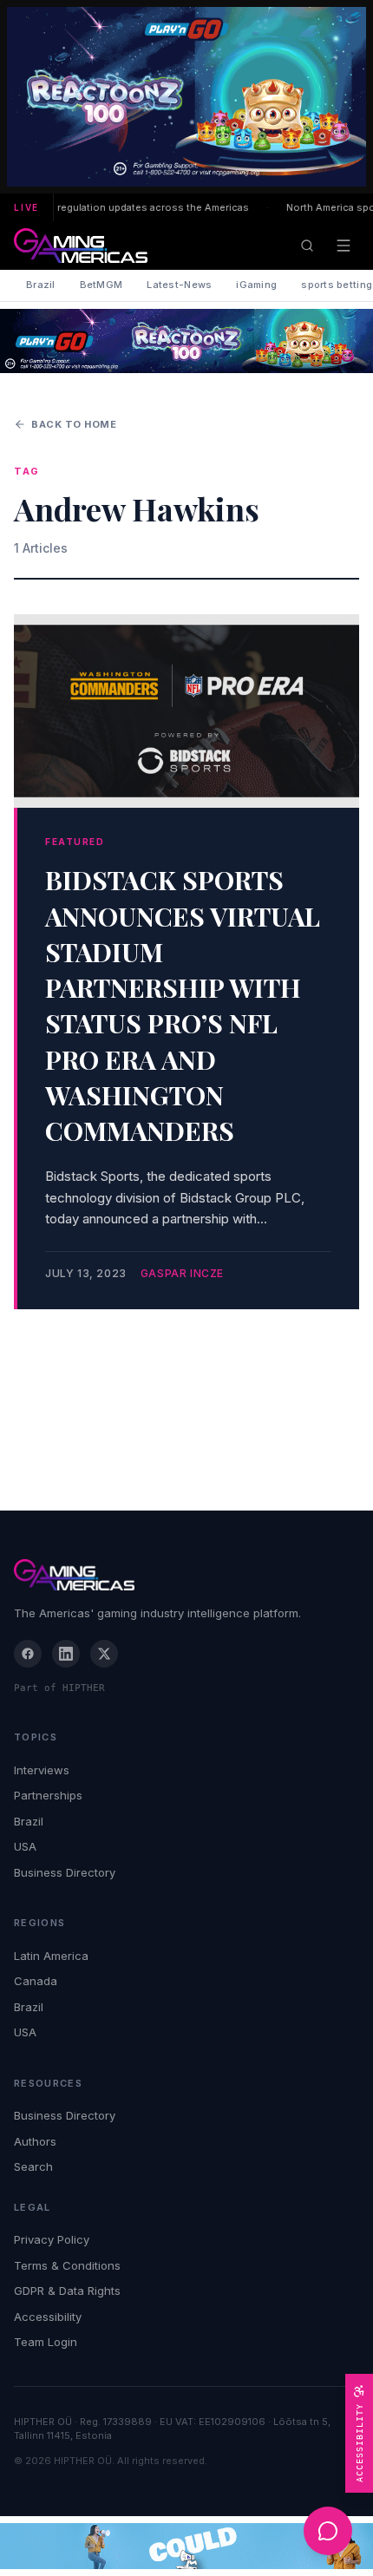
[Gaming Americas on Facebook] (28, 1654)
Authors (35, 2141)
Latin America (51, 1956)
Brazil (41, 285)
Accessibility (48, 2317)
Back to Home (74, 424)
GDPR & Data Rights (67, 2291)
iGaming (256, 285)
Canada (36, 1981)
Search (33, 2166)
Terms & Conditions (67, 2265)
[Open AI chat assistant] (328, 2531)
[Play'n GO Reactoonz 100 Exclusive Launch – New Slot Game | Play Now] (186, 341)
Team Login (46, 2342)
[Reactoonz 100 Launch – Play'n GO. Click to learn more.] (186, 97)
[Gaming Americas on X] (104, 1654)
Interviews (42, 1770)
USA (25, 1846)
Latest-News (179, 285)
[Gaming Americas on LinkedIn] (66, 1654)
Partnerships (48, 1795)
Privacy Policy (52, 2239)
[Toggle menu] (344, 246)
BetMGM (101, 285)
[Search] (307, 246)
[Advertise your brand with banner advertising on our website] (186, 2546)
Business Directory (65, 1872)
